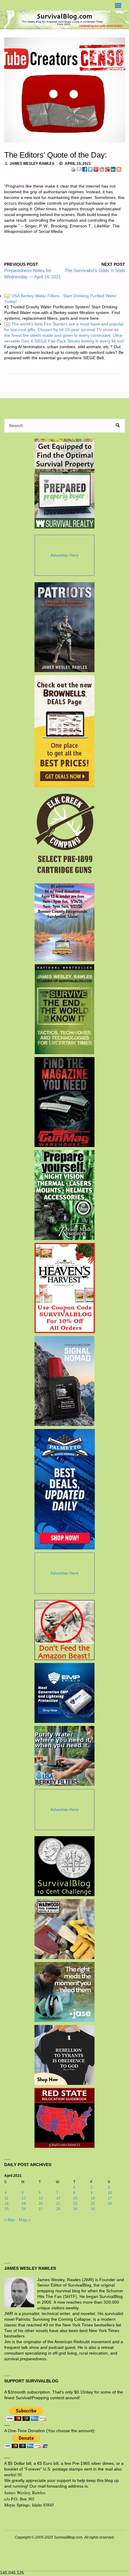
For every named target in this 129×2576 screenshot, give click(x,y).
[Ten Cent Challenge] (64, 1866)
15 (75, 2198)
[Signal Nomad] (65, 1381)
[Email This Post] (79, 169)
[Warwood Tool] (64, 1929)
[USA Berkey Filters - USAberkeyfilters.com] (64, 1756)
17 (110, 2198)
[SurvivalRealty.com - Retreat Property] (64, 484)
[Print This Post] (73, 169)
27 (41, 2209)
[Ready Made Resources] (65, 1195)
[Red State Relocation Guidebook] (64, 2118)
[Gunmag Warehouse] (65, 1102)
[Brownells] (65, 731)
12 (24, 2198)
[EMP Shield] (64, 1693)
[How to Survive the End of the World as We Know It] (65, 1009)
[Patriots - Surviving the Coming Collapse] (65, 627)
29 (75, 2209)
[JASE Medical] (64, 1992)
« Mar (10, 2220)
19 (24, 2204)
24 (110, 2204)
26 (24, 2209)
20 (41, 2204)
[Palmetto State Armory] (65, 1489)
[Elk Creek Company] (65, 835)
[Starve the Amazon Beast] (64, 1630)
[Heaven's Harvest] (65, 1288)
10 (110, 2193)
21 (58, 2204)
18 (7, 2204)
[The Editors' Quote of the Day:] (65, 90)
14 (58, 2198)
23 (93, 2204)
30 (93, 2209)
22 (75, 2204)
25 (7, 2209)
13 (41, 2198)
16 (93, 2198)
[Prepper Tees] (64, 2055)
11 (6, 2198)
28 (58, 2209)
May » (25, 2220)
